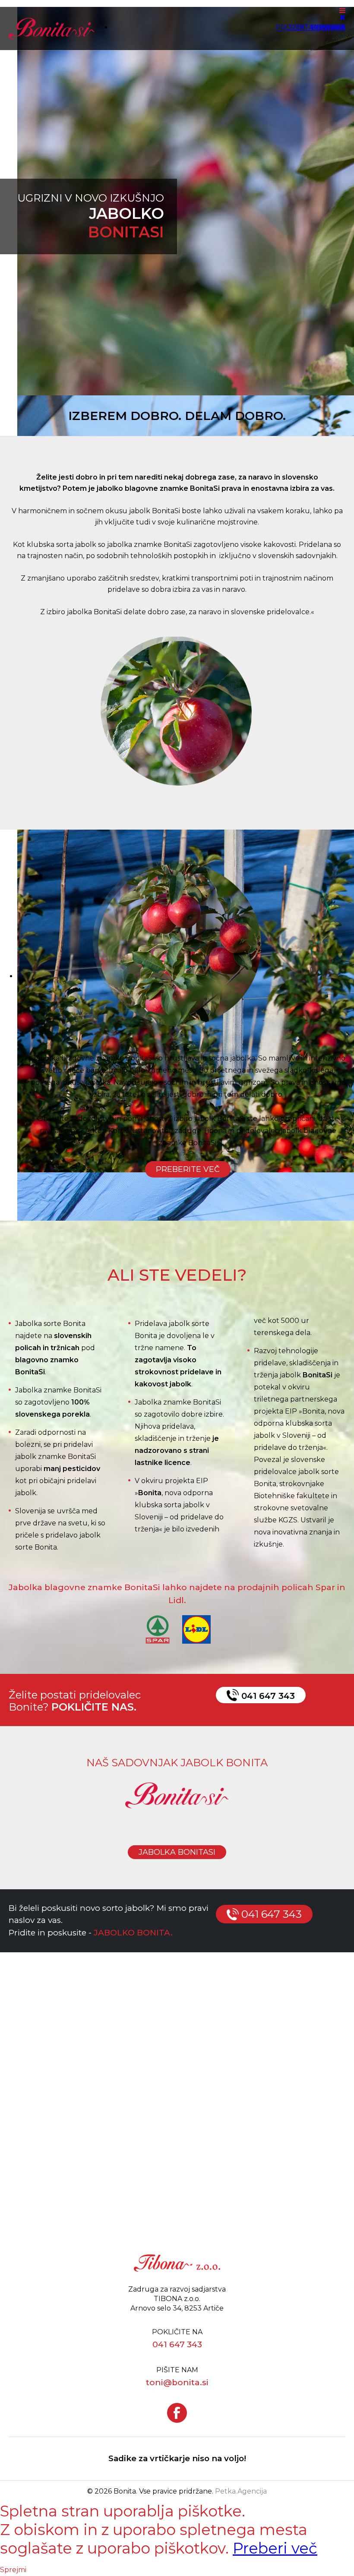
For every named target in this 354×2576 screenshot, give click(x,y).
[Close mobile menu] (343, 17)
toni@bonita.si (177, 2382)
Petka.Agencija (241, 2491)
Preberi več (275, 2548)
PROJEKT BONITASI (310, 27)
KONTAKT (328, 27)
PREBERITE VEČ (188, 1169)
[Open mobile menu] (342, 11)
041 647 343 (267, 1696)
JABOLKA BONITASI (177, 1852)
